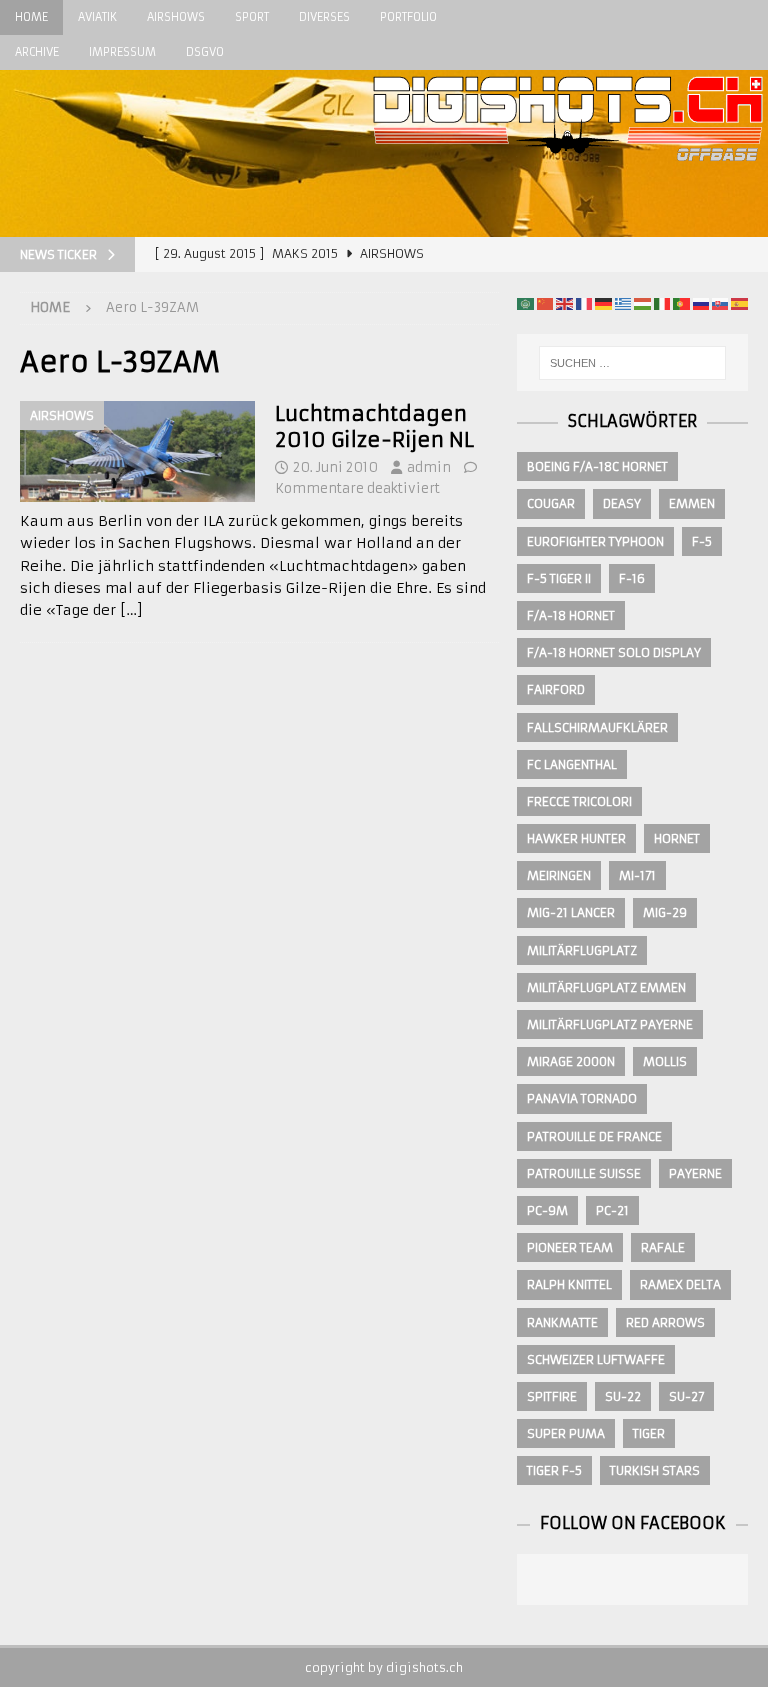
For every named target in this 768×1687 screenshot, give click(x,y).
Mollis (665, 1061)
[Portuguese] (681, 303)
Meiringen (559, 875)
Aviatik (97, 17)
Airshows (176, 17)
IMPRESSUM (122, 52)
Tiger (649, 1433)
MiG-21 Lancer (571, 912)
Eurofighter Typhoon (595, 541)
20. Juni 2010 (335, 467)
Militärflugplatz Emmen (606, 987)
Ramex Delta (680, 1284)
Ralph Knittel (569, 1284)
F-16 (632, 578)
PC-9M (547, 1210)
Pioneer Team (570, 1247)
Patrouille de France (594, 1136)
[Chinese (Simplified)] (545, 303)
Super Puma (566, 1433)
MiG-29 (665, 912)
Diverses (324, 17)
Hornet (677, 838)
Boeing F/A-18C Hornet (597, 466)
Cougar (551, 503)
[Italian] (662, 303)
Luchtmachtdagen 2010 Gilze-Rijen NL (374, 426)
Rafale (663, 1247)
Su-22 (623, 1396)
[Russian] (701, 303)
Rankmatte (562, 1322)
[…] (131, 610)
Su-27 (686, 1396)
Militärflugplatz (582, 950)
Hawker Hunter (576, 838)
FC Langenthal (572, 764)
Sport (252, 17)
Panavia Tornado (582, 1098)
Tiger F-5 (554, 1470)
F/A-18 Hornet (571, 615)
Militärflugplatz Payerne (610, 1024)
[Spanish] (739, 303)
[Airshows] (137, 451)
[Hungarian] (642, 303)
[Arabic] (525, 303)
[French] (584, 303)
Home (31, 17)
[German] (603, 303)
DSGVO (205, 52)
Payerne (695, 1173)
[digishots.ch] (568, 226)
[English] (564, 303)
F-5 (702, 541)
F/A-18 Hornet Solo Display (614, 652)
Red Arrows (665, 1322)
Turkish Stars (655, 1470)
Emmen (692, 503)
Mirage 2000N (571, 1061)
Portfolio (408, 17)
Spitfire (552, 1396)
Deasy (622, 503)
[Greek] (623, 303)
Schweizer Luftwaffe (596, 1359)
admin (429, 467)
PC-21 (612, 1210)
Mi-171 (637, 875)
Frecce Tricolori (579, 801)
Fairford (556, 689)
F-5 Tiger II (559, 578)
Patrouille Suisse (584, 1173)
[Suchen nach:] (632, 363)
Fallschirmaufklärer (597, 727)
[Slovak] (720, 303)
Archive (37, 52)
